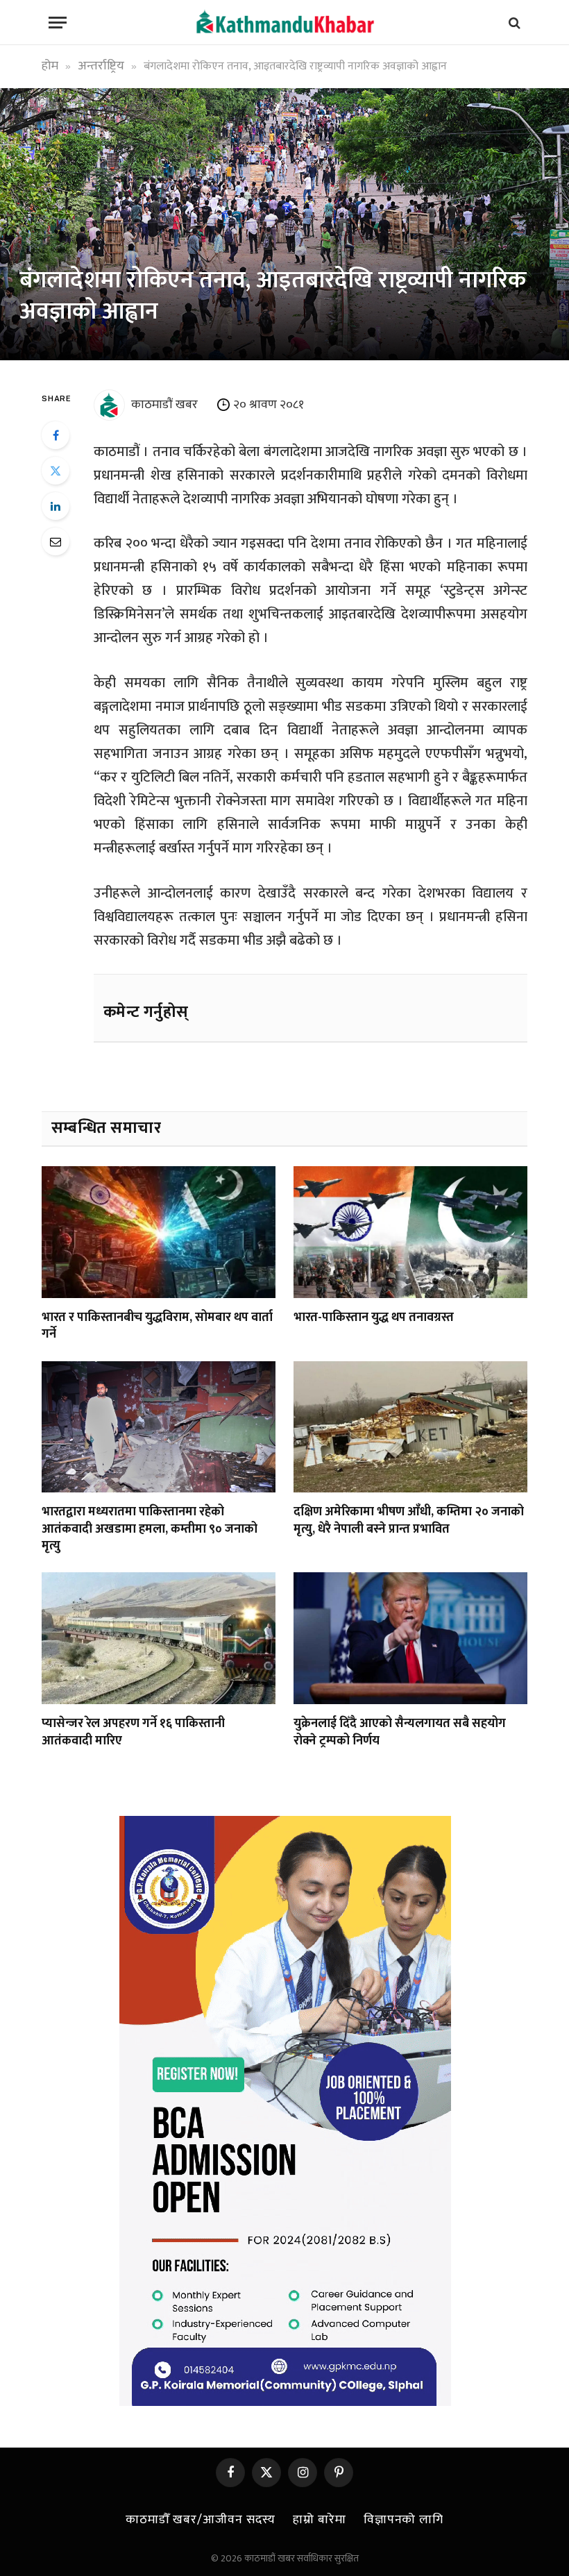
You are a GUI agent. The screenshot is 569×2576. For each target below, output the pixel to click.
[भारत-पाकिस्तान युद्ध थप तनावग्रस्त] (410, 1232)
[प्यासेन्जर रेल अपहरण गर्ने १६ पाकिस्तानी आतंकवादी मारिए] (159, 1638)
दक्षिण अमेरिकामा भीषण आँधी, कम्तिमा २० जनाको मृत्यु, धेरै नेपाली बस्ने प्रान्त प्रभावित (409, 1521)
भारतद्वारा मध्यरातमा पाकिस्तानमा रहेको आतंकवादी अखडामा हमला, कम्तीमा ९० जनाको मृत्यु (150, 1529)
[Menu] (58, 23)
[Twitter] (56, 471)
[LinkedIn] (56, 506)
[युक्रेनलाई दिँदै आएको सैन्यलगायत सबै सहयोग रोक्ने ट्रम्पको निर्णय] (410, 1638)
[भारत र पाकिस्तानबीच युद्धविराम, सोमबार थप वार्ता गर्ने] (159, 1232)
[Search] (513, 23)
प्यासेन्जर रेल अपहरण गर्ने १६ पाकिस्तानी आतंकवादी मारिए (133, 1732)
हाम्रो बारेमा (319, 2520)
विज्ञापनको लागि (404, 2520)
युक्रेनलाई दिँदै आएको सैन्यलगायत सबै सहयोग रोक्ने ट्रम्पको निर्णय (400, 1732)
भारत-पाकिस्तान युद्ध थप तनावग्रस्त (374, 1318)
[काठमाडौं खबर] (284, 23)
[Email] (56, 541)
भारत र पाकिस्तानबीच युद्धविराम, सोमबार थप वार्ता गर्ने (157, 1326)
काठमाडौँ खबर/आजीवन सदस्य (201, 2520)
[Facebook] (56, 435)
